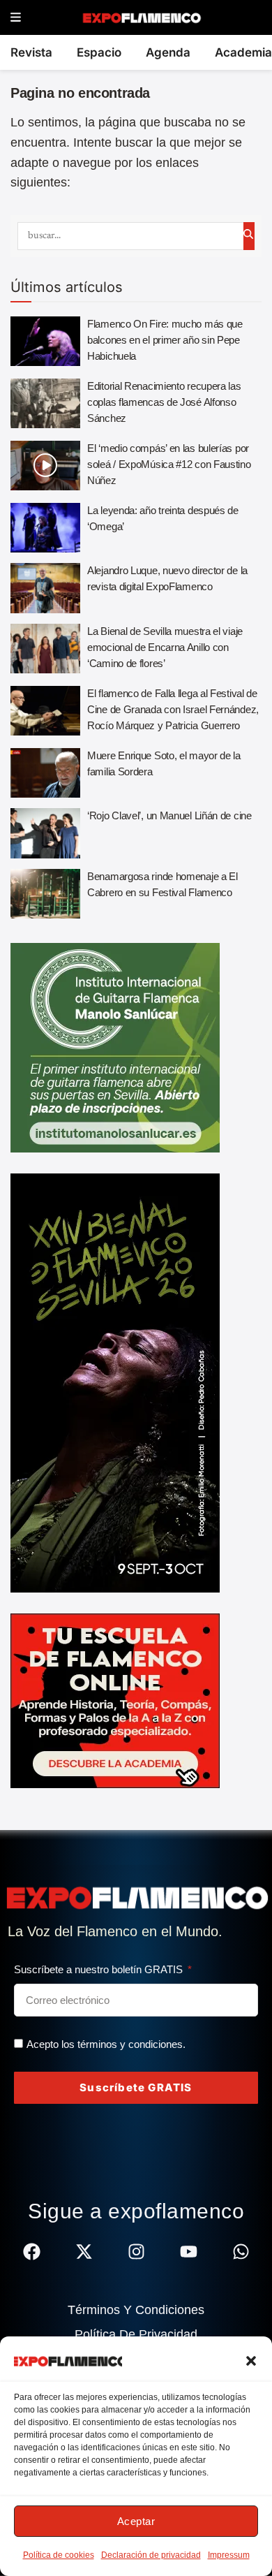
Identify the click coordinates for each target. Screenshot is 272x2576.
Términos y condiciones (136, 2310)
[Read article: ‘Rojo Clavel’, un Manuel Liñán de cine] (45, 833)
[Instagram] (136, 2252)
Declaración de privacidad (151, 2555)
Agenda (168, 52)
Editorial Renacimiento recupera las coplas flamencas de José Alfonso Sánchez (164, 402)
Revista (31, 52)
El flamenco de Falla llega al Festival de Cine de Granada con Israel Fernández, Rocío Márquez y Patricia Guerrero (173, 709)
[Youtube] (189, 2252)
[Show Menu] (16, 18)
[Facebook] (32, 2252)
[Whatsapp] (241, 2252)
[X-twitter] (84, 2252)
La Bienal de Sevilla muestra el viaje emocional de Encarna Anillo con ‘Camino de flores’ (165, 647)
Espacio (99, 52)
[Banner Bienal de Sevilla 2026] (115, 1382)
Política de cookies (59, 2555)
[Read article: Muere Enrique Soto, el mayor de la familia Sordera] (45, 773)
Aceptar (136, 2521)
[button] (251, 2361)
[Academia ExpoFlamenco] (115, 1700)
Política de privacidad (136, 2334)
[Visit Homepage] (141, 17)
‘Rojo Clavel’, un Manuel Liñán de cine (169, 815)
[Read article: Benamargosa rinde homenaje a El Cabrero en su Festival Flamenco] (45, 894)
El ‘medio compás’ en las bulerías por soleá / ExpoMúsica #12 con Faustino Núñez (169, 464)
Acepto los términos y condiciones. (106, 2044)
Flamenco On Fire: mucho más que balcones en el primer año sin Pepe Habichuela (165, 340)
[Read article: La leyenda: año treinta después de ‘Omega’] (45, 528)
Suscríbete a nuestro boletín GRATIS (100, 1969)
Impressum (229, 2555)
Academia (243, 52)
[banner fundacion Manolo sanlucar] (115, 1047)
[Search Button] (249, 236)
